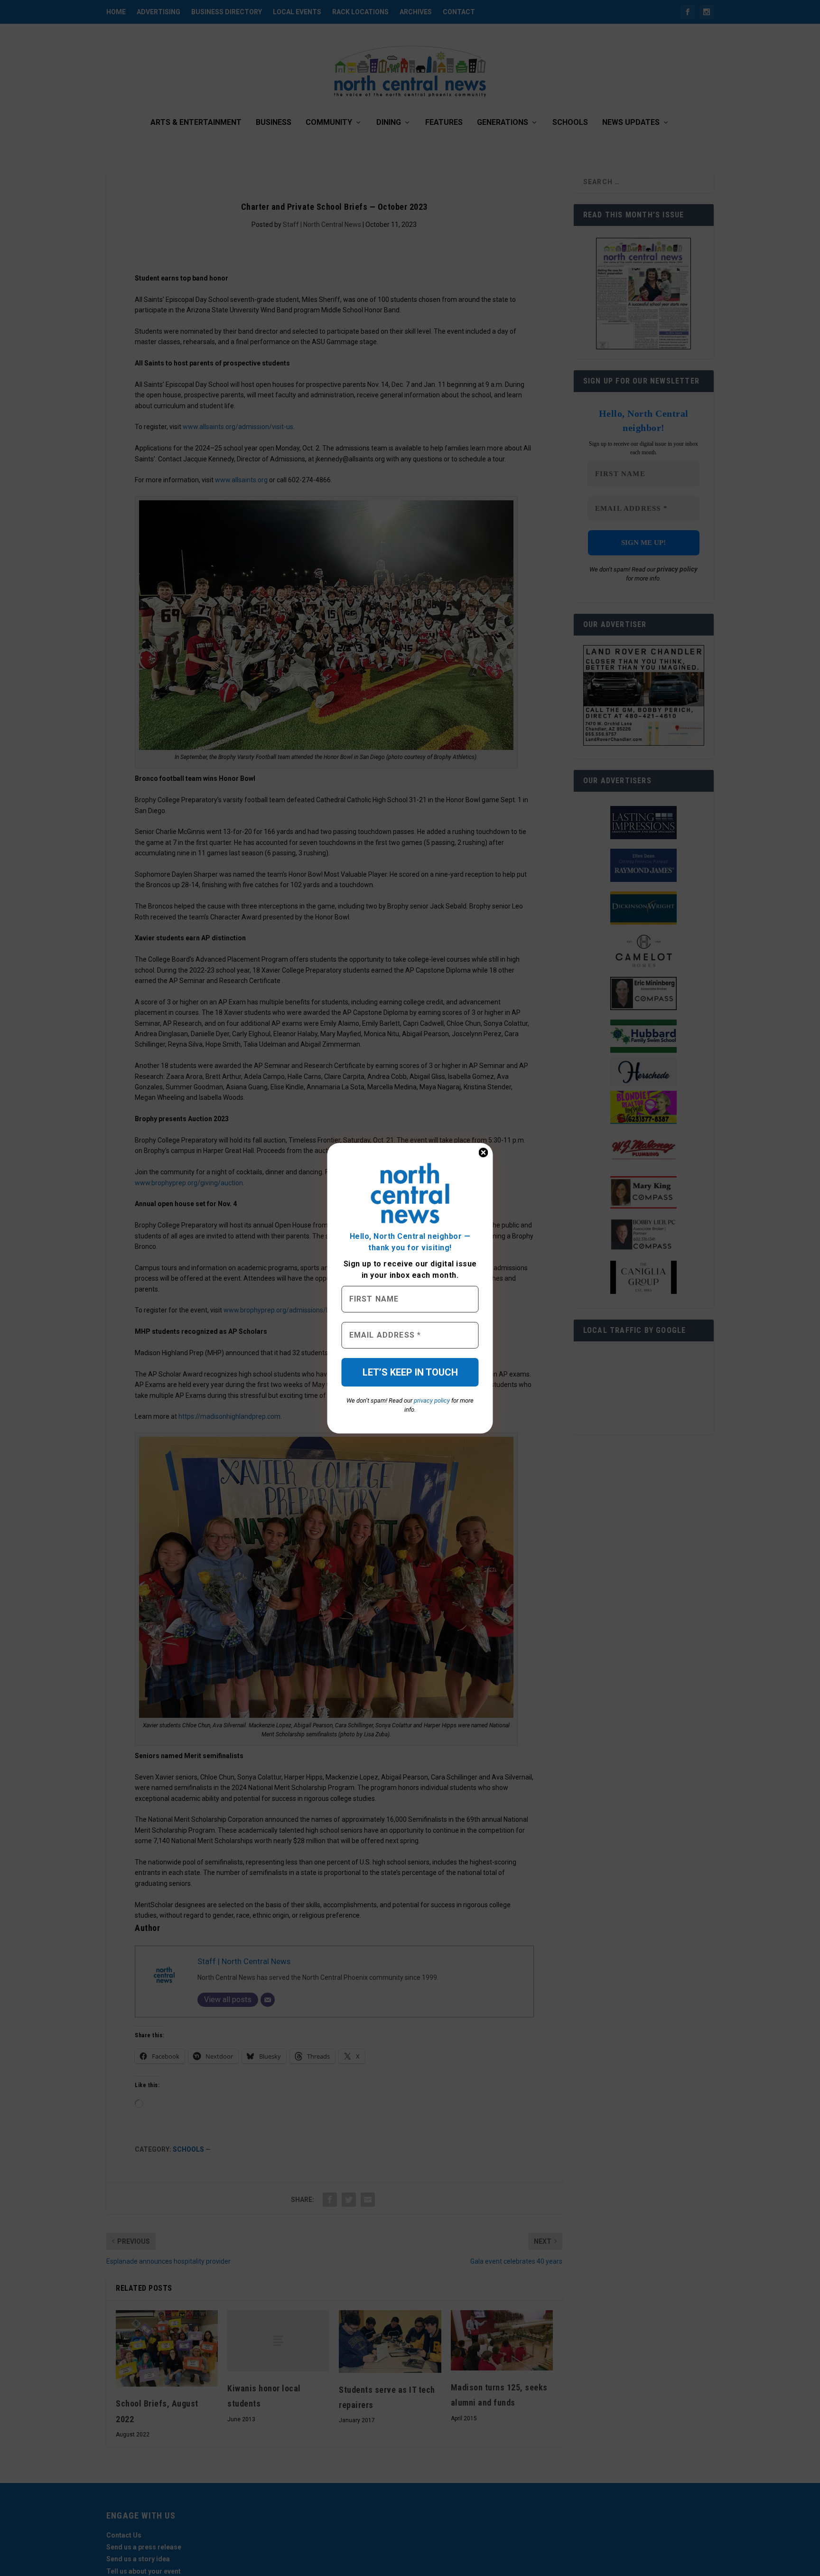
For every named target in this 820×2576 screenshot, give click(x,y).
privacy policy (432, 1400)
